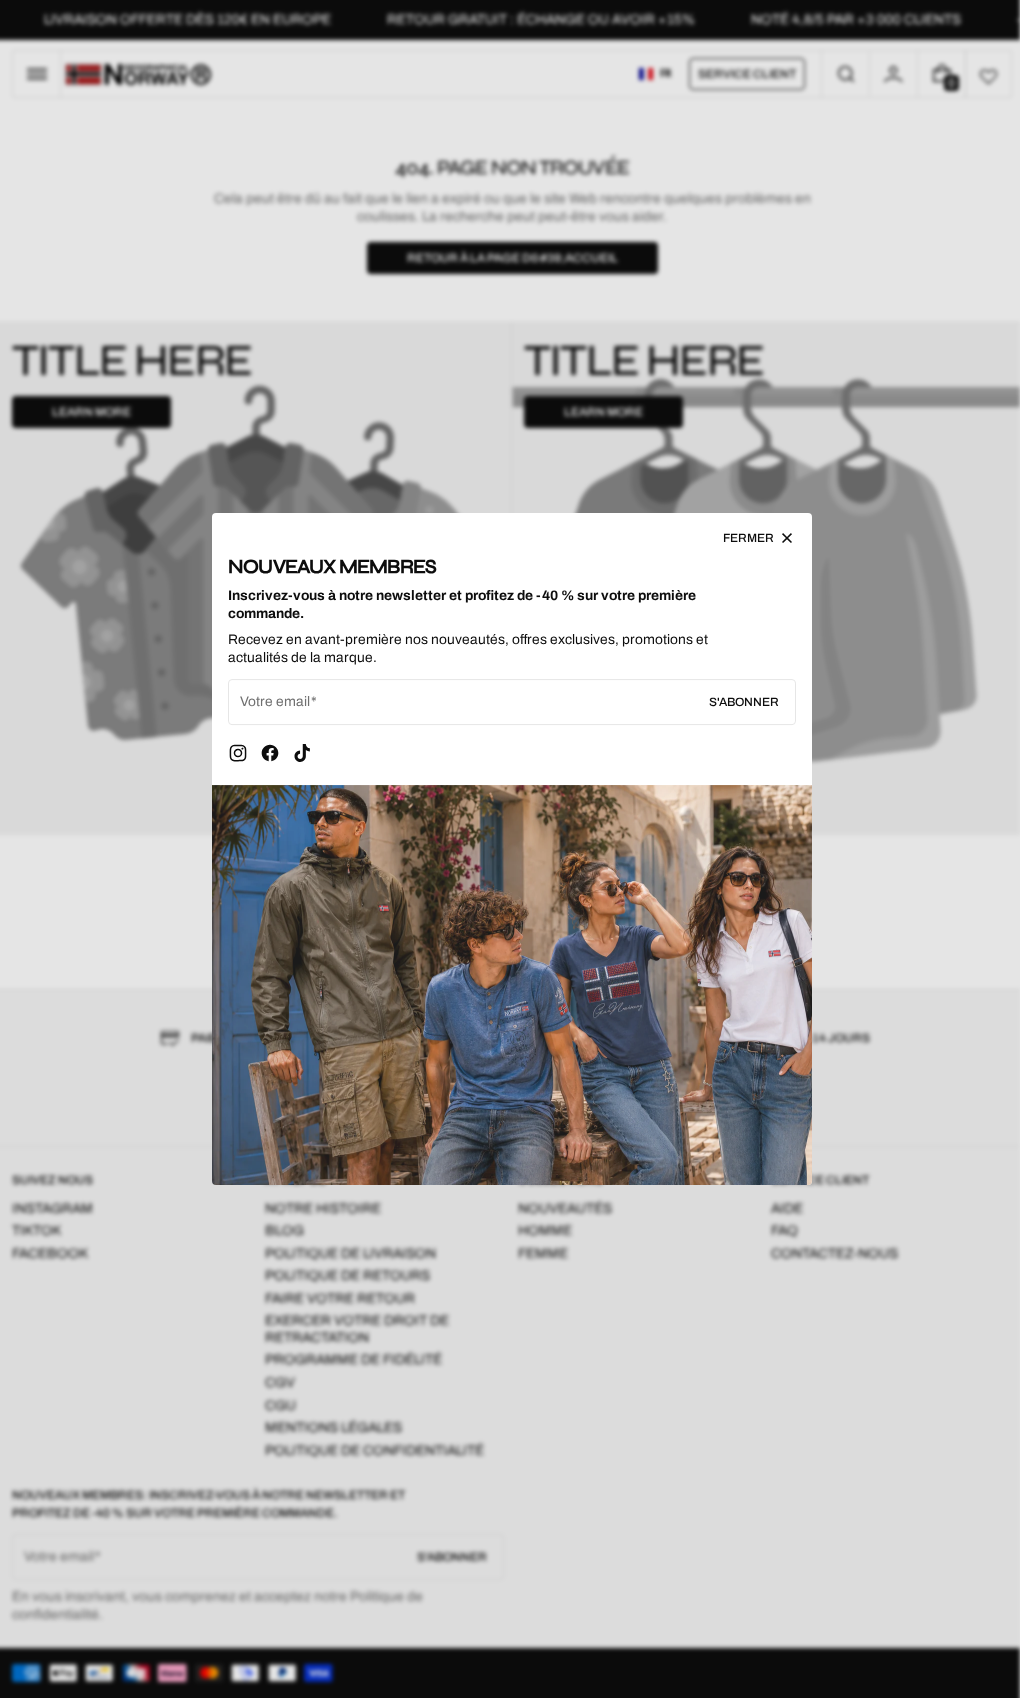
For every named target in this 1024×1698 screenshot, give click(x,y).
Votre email (268, 701)
